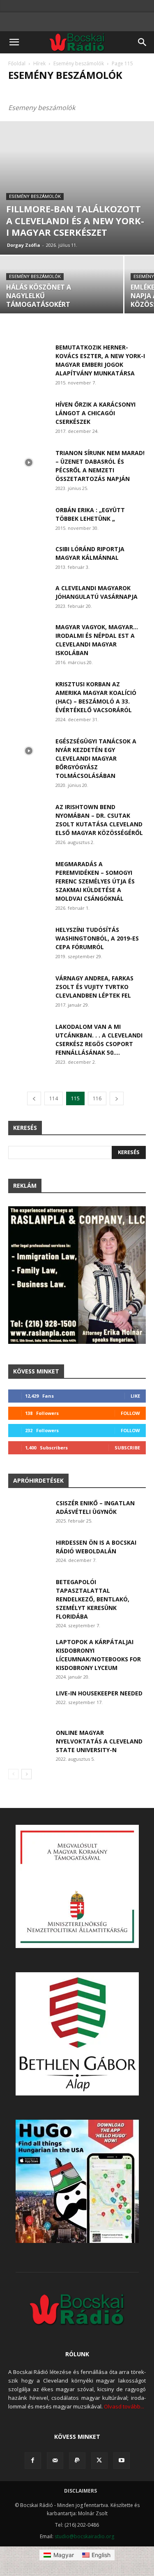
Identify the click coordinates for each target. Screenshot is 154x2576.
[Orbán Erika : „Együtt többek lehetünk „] (29, 520)
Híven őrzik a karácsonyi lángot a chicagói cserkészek (95, 413)
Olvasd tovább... (124, 2406)
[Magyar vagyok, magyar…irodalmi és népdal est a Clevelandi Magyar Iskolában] (29, 637)
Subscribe (127, 1448)
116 (97, 1098)
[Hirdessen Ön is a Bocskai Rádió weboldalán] (29, 1552)
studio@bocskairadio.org (84, 2536)
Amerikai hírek (31, 91)
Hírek (39, 63)
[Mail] (55, 2461)
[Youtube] (122, 2461)
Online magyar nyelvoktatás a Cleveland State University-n (99, 1741)
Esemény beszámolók (79, 63)
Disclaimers (80, 2491)
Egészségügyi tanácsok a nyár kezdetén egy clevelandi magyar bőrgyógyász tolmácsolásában (96, 758)
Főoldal (17, 63)
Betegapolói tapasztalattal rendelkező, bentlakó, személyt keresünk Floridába (93, 1599)
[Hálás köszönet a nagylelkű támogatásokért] (62, 286)
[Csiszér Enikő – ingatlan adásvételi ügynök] (29, 1513)
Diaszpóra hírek (80, 91)
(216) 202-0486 (82, 2525)
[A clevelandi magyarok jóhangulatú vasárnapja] (29, 598)
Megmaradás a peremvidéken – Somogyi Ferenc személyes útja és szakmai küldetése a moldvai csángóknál (95, 881)
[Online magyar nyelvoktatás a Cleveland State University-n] (29, 1742)
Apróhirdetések (38, 1480)
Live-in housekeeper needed (99, 1693)
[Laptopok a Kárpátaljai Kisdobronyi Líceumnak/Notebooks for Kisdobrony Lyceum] (29, 1652)
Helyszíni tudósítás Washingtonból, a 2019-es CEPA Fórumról (97, 938)
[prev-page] (34, 1098)
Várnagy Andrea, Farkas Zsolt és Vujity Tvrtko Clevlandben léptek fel (94, 987)
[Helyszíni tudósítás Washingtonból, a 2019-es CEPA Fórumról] (29, 940)
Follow (130, 1413)
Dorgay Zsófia (24, 245)
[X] (99, 2461)
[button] (14, 42)
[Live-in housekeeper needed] (29, 1703)
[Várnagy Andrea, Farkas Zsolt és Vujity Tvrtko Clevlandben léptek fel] (29, 988)
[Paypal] (77, 2461)
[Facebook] (33, 2461)
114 (54, 1098)
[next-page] (117, 1098)
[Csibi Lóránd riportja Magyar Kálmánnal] (29, 559)
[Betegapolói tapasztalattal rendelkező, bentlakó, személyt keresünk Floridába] (29, 1592)
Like (135, 1396)
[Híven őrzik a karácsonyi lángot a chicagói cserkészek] (29, 414)
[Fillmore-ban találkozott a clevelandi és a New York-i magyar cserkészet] (77, 188)
